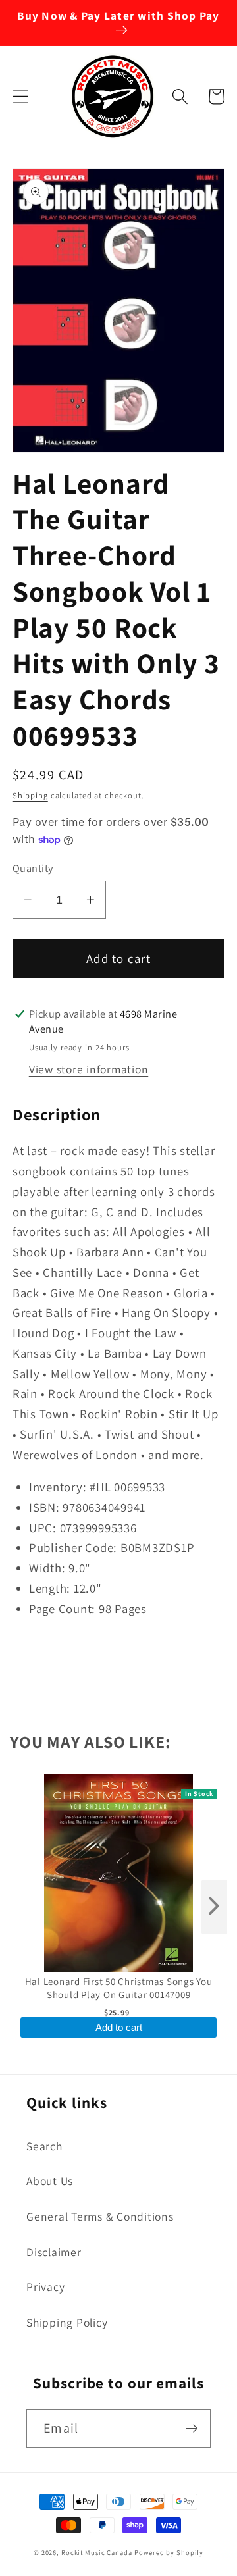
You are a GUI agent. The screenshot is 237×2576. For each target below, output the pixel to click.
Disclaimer (54, 2252)
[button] (21, 96)
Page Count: (62, 1609)
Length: (50, 1588)
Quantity (33, 868)
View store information (89, 1069)
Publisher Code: (73, 1547)
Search (44, 2146)
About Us (50, 2181)
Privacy (45, 2287)
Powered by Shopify (169, 2552)
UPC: (43, 1528)
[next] (214, 1907)
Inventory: (58, 1487)
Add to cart (119, 2027)
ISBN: (44, 1507)
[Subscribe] (192, 2429)
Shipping (30, 795)
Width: (47, 1568)
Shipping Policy (67, 2322)
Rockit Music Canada (97, 2552)
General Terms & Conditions (100, 2216)
